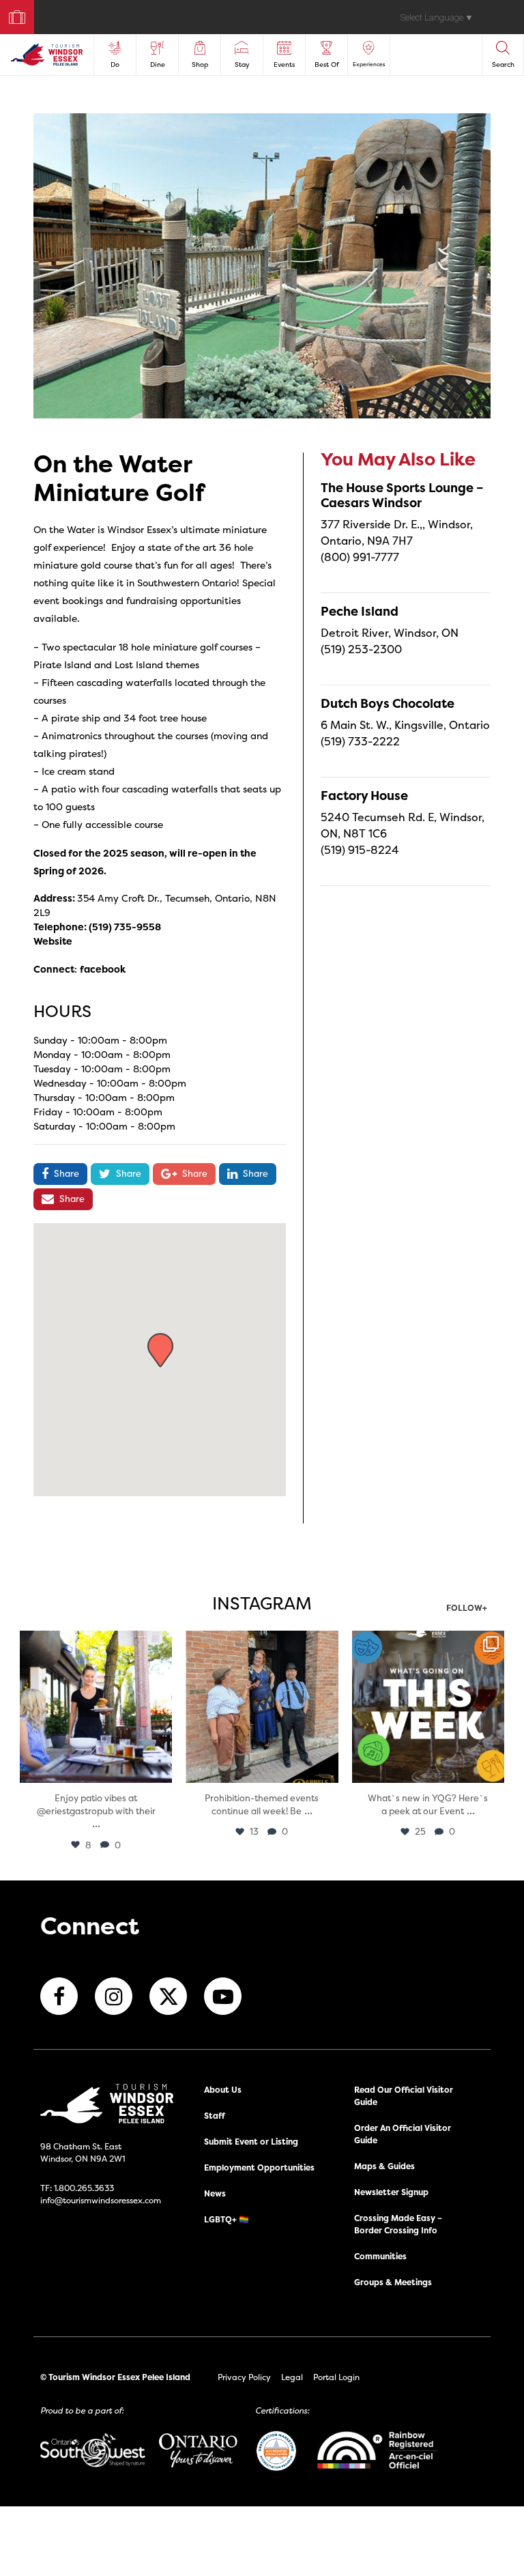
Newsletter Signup (391, 2192)
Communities (380, 2256)
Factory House (364, 796)
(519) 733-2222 (360, 741)
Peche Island (360, 611)
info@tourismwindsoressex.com (101, 2200)
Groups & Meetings (393, 2282)
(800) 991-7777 (360, 557)
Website (53, 941)
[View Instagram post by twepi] (160, 1770)
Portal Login (336, 2377)
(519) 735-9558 (125, 927)
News (215, 2193)
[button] (160, 1350)
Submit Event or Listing (251, 2142)
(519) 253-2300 (361, 649)
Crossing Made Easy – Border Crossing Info (398, 2224)
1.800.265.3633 (84, 2188)
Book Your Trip (11, 14)
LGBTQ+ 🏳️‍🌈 (227, 2219)
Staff (215, 2116)
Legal (292, 2377)
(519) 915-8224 (360, 850)
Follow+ (467, 1609)
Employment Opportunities (259, 2167)
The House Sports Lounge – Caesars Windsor (402, 495)
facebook (103, 969)
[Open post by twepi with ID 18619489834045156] (96, 1707)
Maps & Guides (384, 2166)
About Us (223, 2090)
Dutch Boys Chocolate (388, 703)
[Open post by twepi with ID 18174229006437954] (428, 1707)
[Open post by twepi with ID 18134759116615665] (262, 1707)
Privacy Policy (244, 2377)
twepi (94, 1643)
